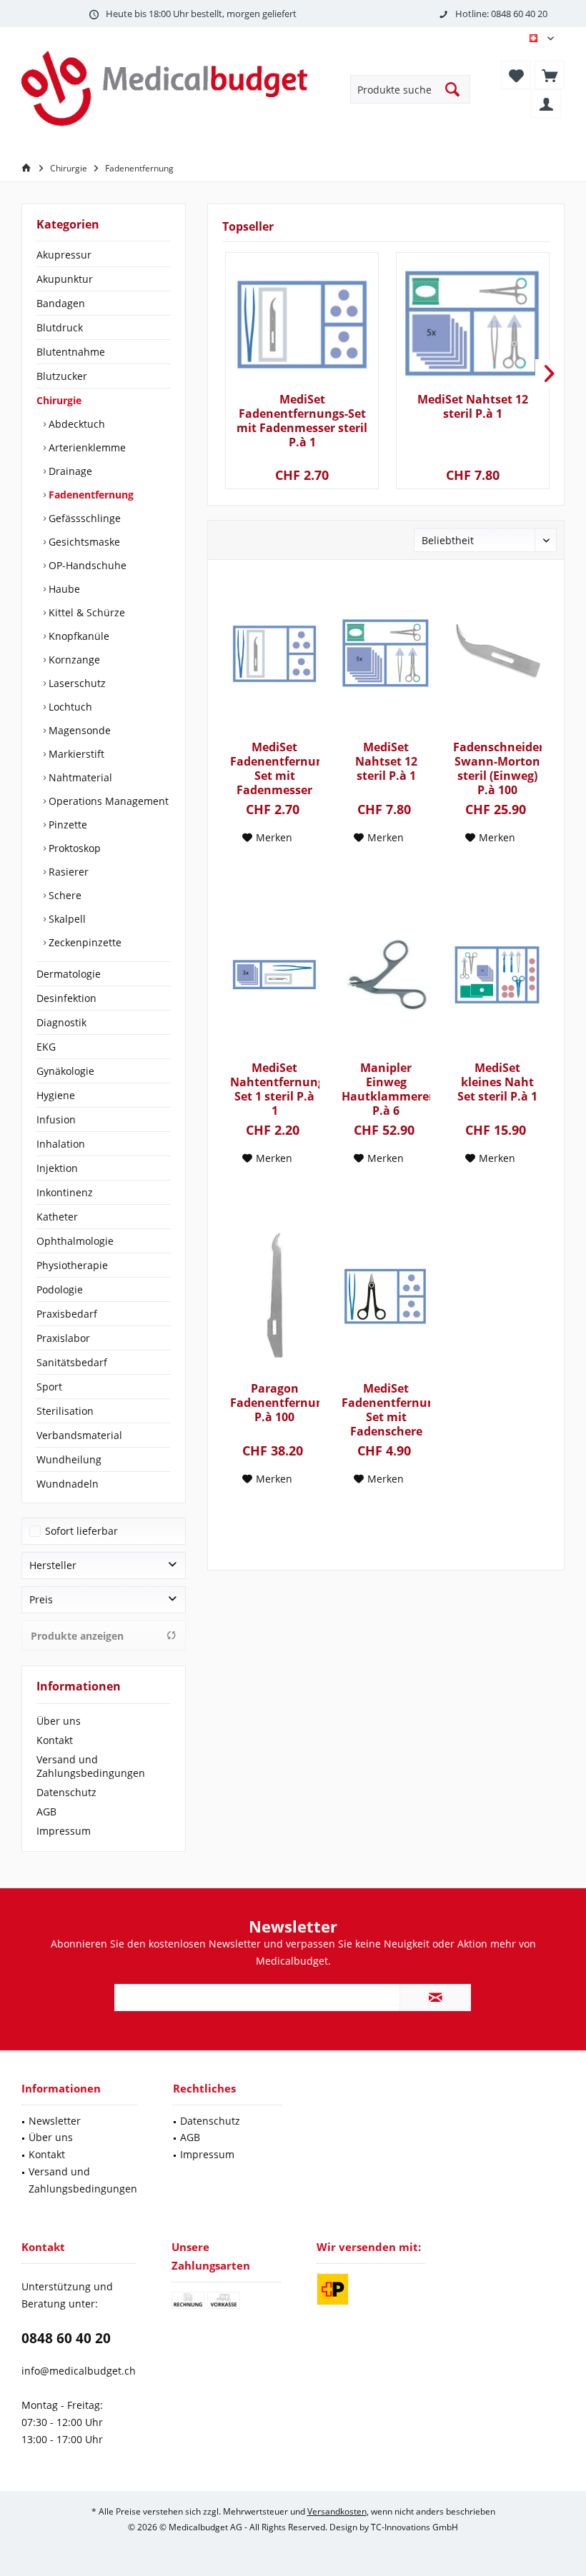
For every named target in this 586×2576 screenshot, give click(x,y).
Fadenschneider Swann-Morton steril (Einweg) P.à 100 (497, 768)
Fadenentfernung (90, 495)
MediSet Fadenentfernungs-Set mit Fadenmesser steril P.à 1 (302, 421)
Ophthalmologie (75, 1241)
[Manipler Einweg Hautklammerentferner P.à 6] (386, 975)
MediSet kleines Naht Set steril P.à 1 (497, 1082)
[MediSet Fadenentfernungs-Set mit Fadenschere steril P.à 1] (386, 1295)
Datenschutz (66, 1792)
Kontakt (55, 1740)
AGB (46, 1811)
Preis (41, 1599)
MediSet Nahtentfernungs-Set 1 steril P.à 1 (274, 1089)
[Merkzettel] (516, 75)
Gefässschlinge (83, 518)
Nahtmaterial (79, 777)
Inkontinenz (65, 1192)
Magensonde (78, 730)
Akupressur (64, 255)
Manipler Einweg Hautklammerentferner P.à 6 (386, 1089)
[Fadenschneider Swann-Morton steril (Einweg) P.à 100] (497, 654)
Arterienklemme (86, 447)
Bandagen (61, 303)
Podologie (60, 1289)
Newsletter (55, 2121)
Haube (63, 589)
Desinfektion (66, 998)
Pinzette (66, 825)
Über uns (59, 1721)
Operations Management (107, 801)
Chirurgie (59, 400)
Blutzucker (62, 376)
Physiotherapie (72, 1265)
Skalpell (66, 919)
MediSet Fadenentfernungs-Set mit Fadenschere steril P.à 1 (386, 1410)
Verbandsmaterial (79, 1435)
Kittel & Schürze (85, 612)
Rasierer (67, 872)
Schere (64, 895)
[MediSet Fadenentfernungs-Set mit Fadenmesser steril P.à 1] (302, 324)
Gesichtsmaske (83, 542)
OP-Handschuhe (86, 565)
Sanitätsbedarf (72, 1362)
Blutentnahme (71, 352)
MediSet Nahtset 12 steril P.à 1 (473, 407)
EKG (46, 1047)
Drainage (69, 471)
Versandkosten (337, 2511)
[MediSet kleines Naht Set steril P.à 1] (497, 975)
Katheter (57, 1217)
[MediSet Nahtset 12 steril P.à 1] (473, 324)
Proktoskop (73, 848)
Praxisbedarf (67, 1314)
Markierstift (75, 754)
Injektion (57, 1168)
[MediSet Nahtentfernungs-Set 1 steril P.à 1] (274, 975)
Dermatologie (69, 974)
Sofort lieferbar (81, 1531)
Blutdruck (60, 327)
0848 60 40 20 (66, 2338)
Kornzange (73, 660)
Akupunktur (65, 279)
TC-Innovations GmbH (414, 2527)
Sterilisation (65, 1411)
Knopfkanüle (78, 636)
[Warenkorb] (550, 75)
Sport (49, 1387)
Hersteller (53, 1565)
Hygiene (56, 1095)
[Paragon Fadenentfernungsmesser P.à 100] (274, 1295)
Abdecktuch (75, 424)
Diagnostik (61, 1022)
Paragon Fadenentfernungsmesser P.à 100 (274, 1403)
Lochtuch (69, 707)
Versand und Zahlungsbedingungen (91, 1766)
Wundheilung (69, 1459)
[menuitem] (550, 75)
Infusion (56, 1119)
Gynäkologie (65, 1071)
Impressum (64, 1831)
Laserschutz (76, 683)
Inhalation (61, 1144)
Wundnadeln (68, 1484)
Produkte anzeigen (77, 1636)
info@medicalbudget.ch (79, 2371)
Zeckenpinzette (84, 942)
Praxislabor (63, 1338)
